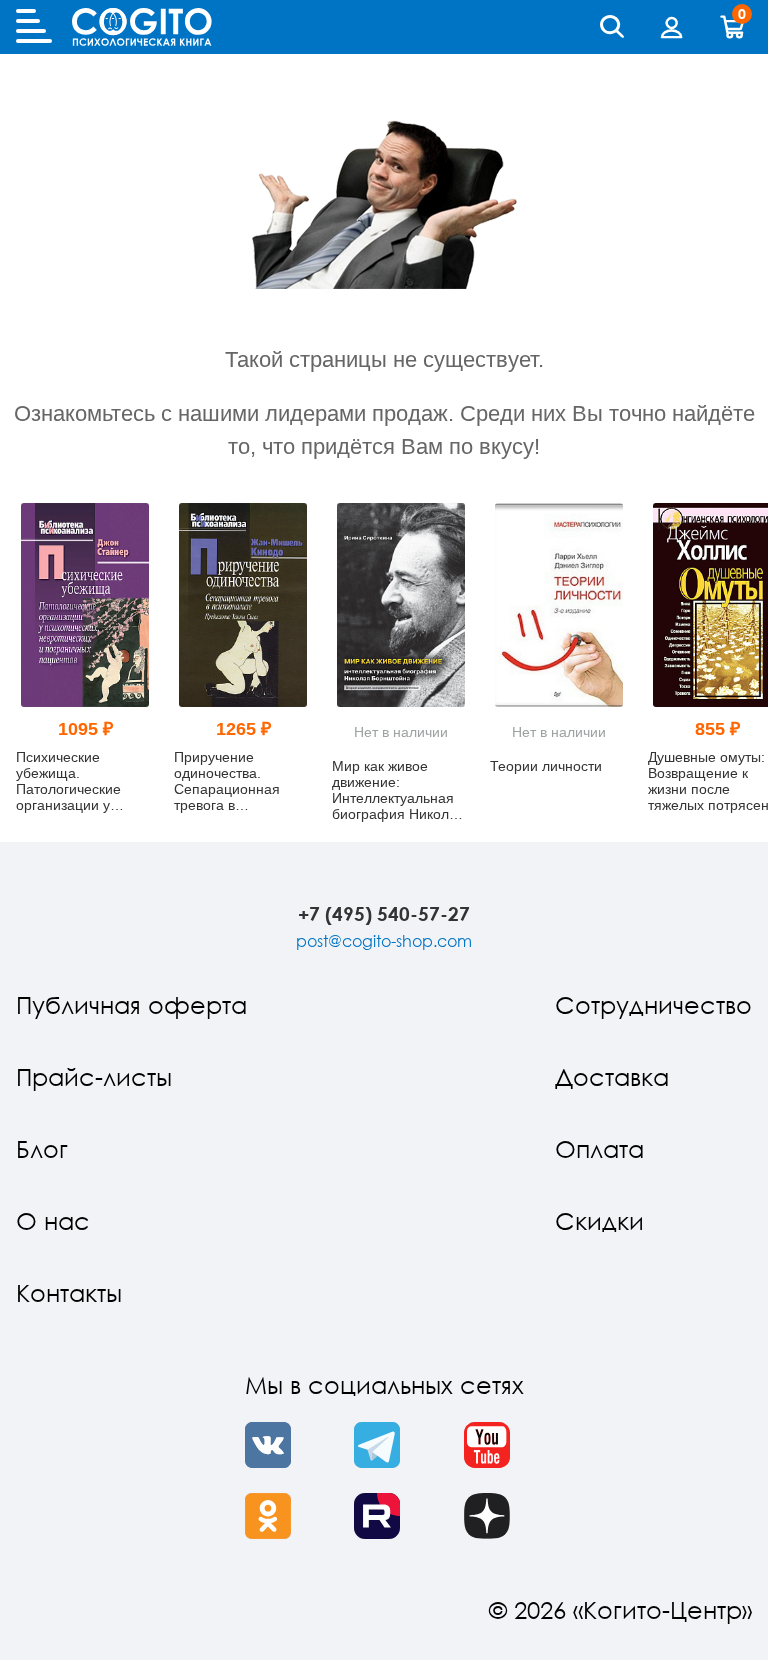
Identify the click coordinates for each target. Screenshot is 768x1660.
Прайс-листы (94, 1076)
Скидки (599, 1220)
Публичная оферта (131, 1004)
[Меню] (34, 27)
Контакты (69, 1292)
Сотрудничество (653, 1004)
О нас (53, 1220)
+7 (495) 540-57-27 (384, 913)
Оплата (599, 1148)
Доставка (612, 1076)
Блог (42, 1148)
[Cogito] (142, 27)
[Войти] (672, 27)
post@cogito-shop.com (384, 941)
